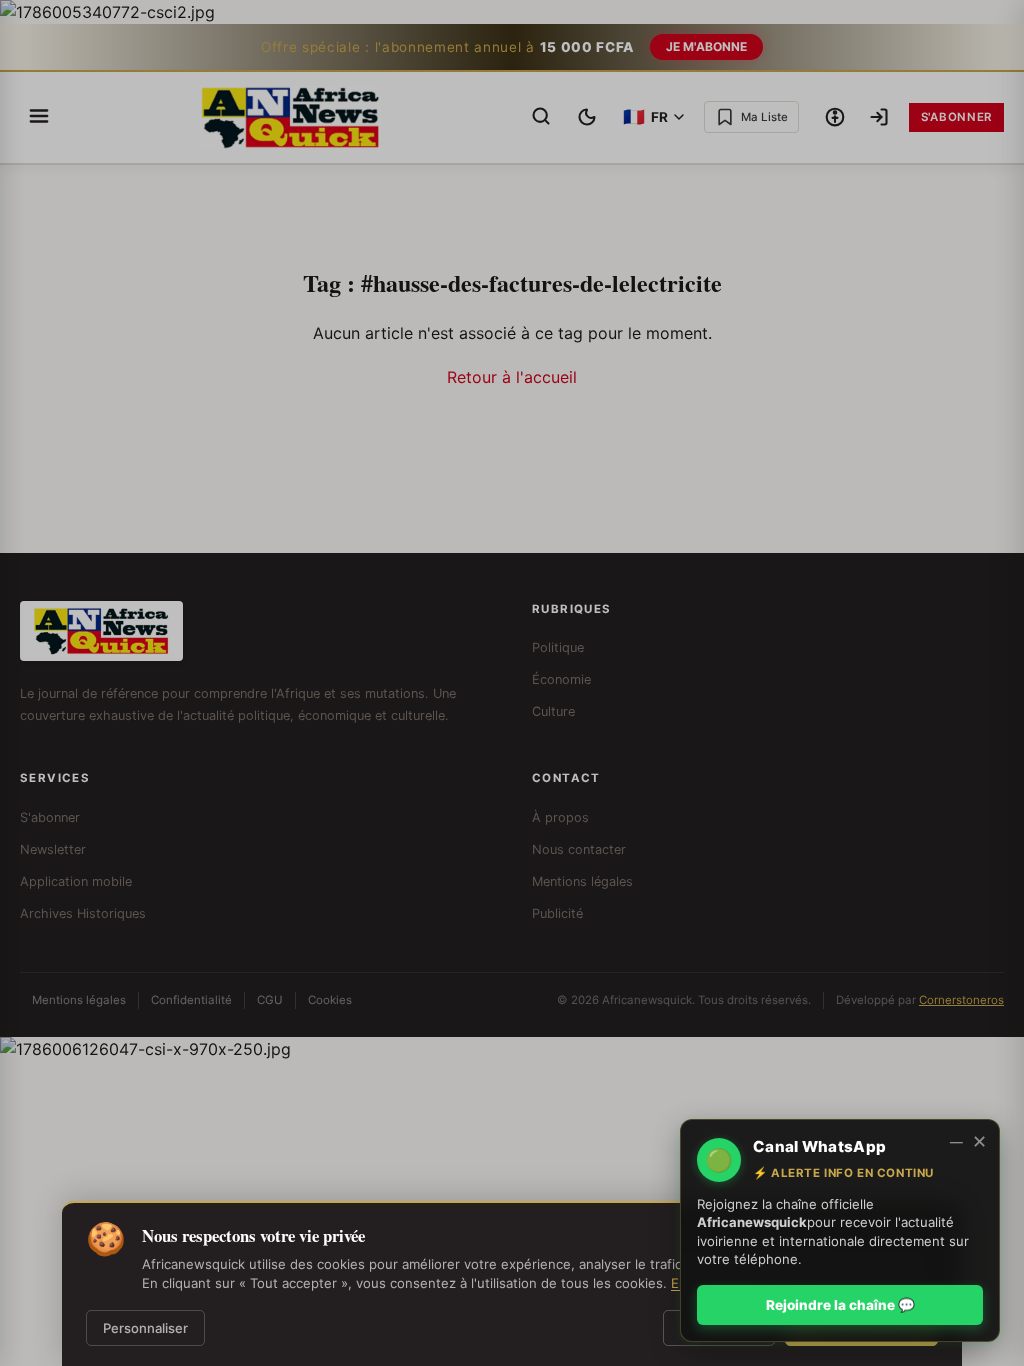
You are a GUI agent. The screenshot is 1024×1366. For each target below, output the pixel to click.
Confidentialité (191, 1000)
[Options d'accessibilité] (835, 117)
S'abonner (956, 117)
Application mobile (76, 881)
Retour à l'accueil (512, 377)
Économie (561, 679)
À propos (560, 817)
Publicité (557, 913)
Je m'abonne (706, 46)
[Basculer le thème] (587, 117)
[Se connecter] (879, 117)
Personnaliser (145, 1328)
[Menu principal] (39, 117)
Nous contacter (579, 849)
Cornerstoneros (961, 1000)
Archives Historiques (83, 913)
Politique (558, 647)
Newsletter (53, 849)
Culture (553, 711)
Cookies (330, 1000)
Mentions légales (582, 881)
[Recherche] (541, 117)
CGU (270, 1000)
